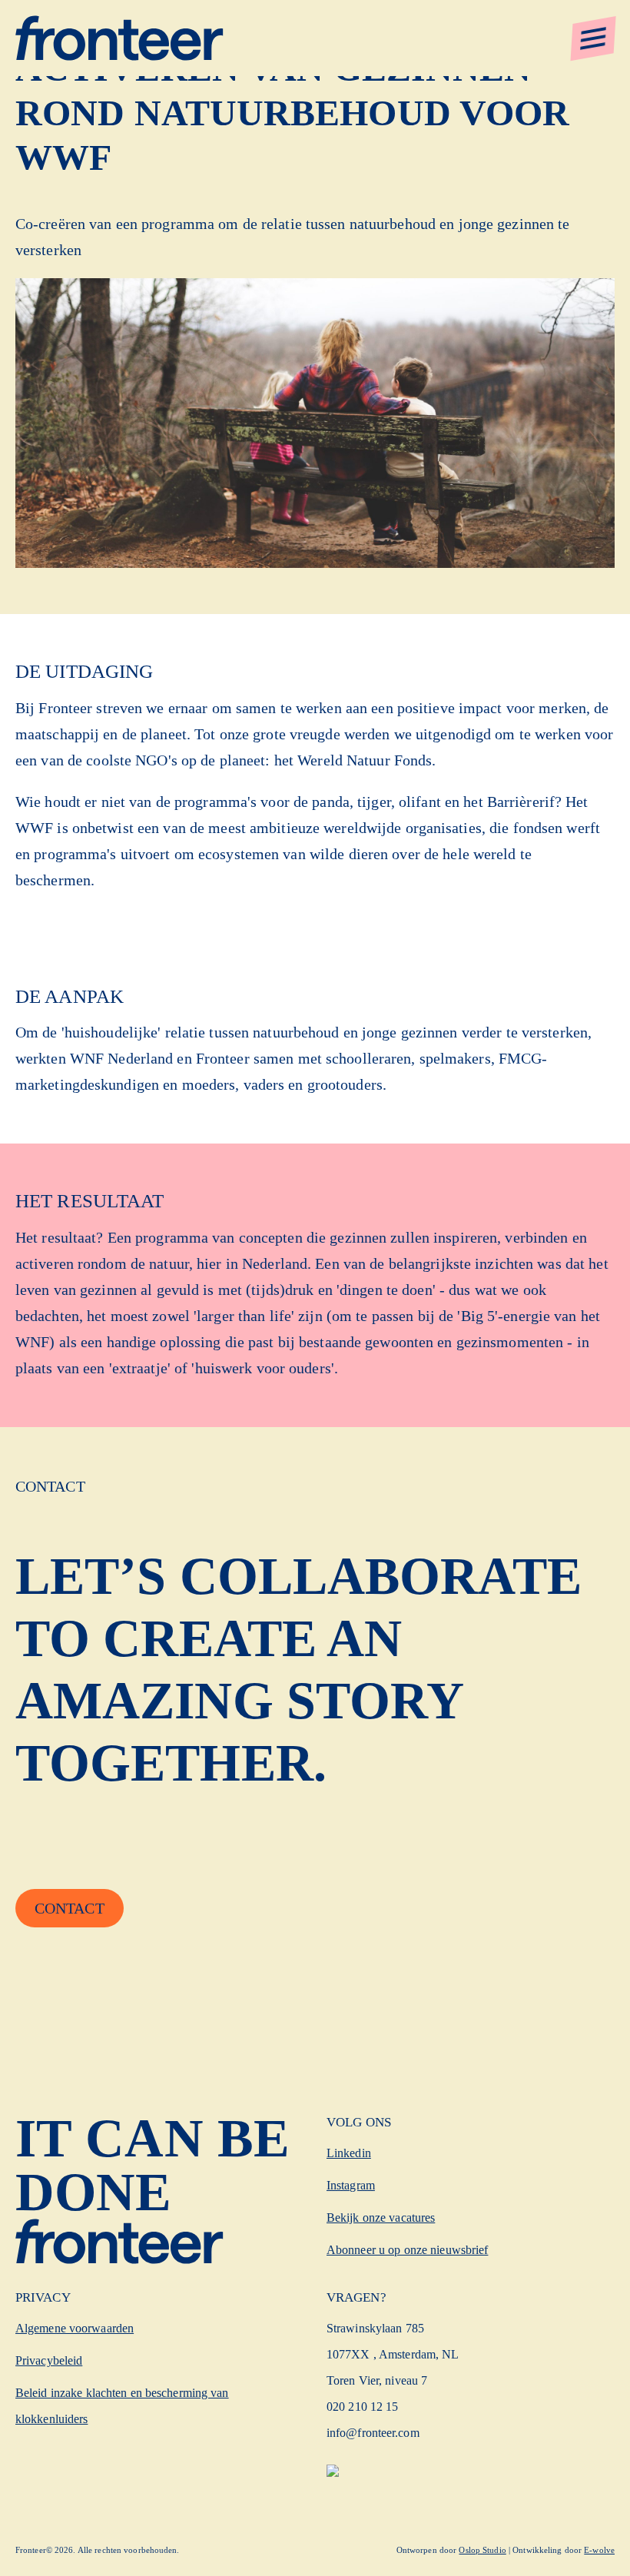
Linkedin (349, 2153)
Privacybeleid (49, 2360)
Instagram (351, 2185)
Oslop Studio (482, 2550)
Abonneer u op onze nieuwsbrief (407, 2250)
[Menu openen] (593, 38)
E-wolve (599, 2550)
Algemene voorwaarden (75, 2328)
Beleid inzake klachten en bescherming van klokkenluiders (122, 2406)
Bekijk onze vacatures (381, 2217)
